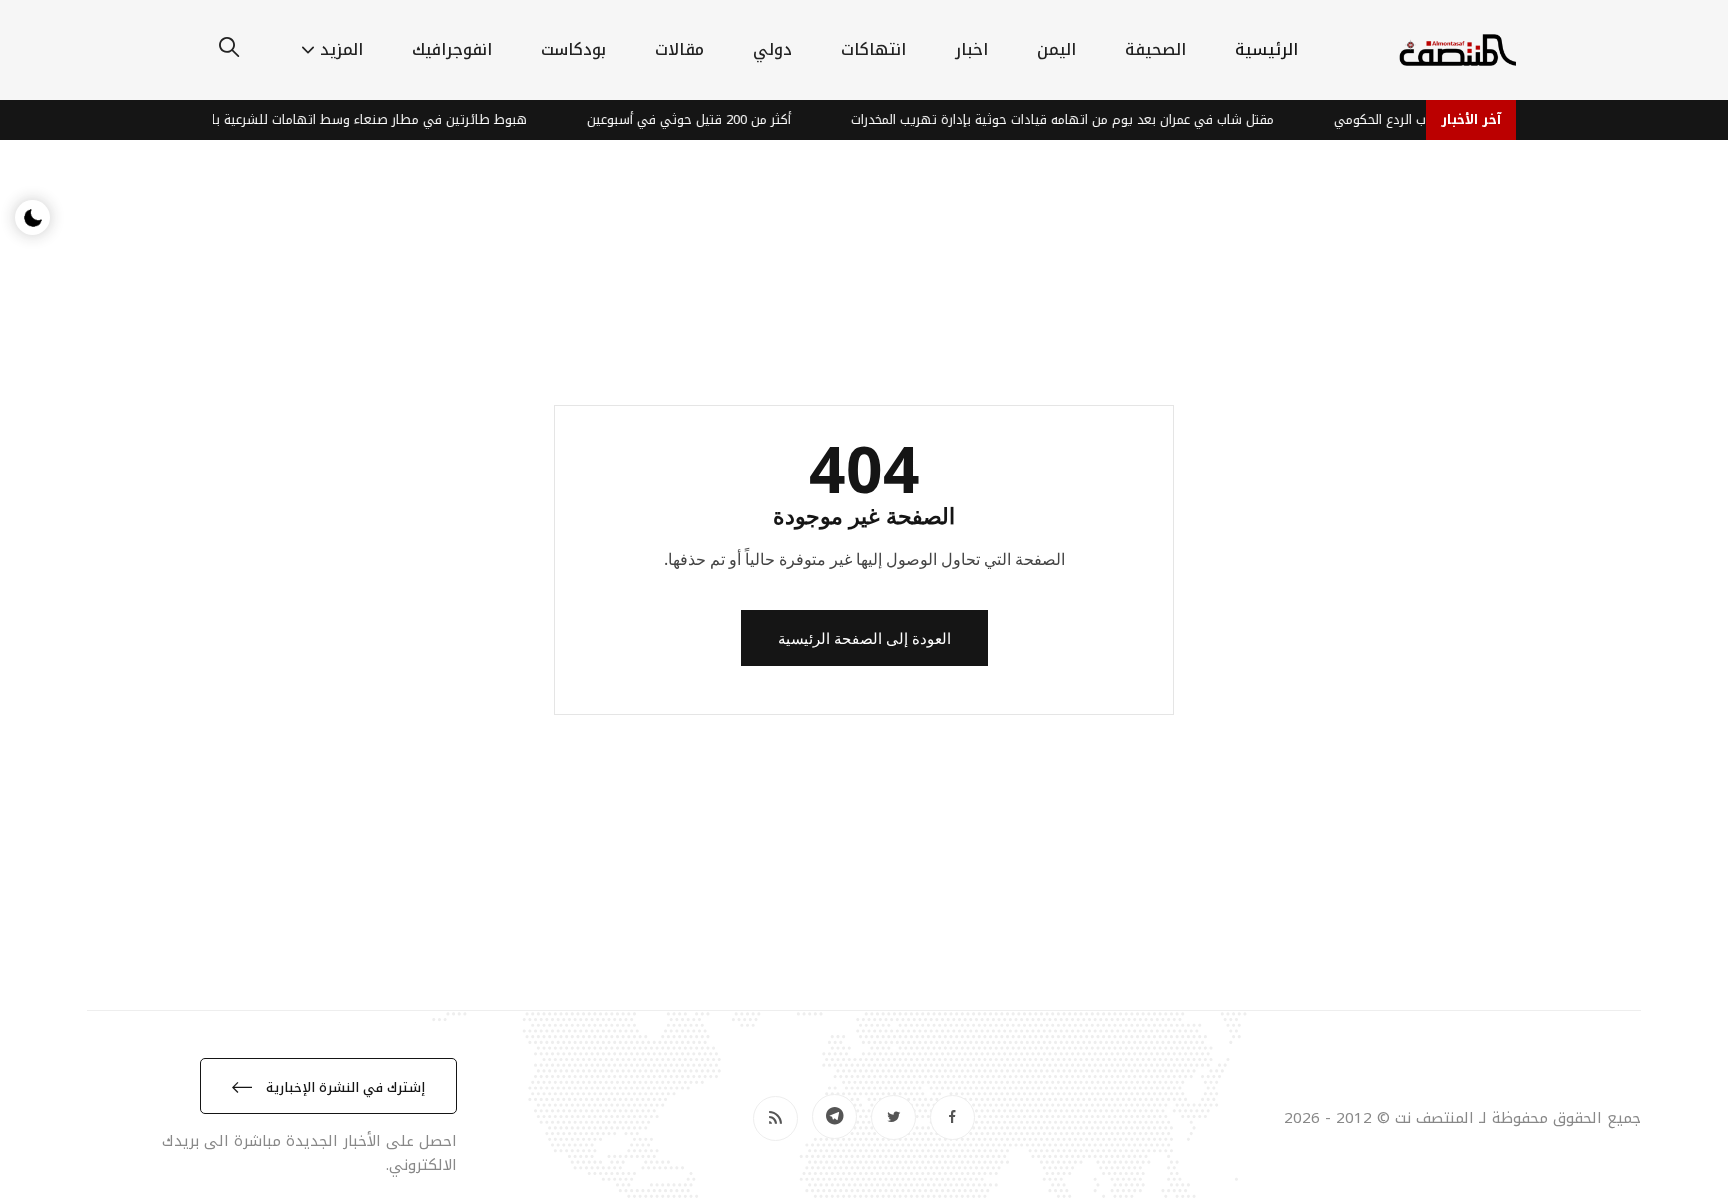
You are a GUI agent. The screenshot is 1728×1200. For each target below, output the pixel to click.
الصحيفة (1155, 49)
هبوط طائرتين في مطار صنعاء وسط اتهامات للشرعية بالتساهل (358, 119)
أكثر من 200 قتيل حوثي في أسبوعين (700, 119)
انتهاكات (873, 49)
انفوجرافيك (452, 49)
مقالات (679, 49)
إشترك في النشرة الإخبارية (343, 1087)
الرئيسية (1266, 49)
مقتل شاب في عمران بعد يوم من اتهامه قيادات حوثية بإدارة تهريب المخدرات (1073, 119)
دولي (772, 49)
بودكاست (573, 49)
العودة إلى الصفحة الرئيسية (864, 638)
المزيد (341, 49)
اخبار (971, 49)
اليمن (1056, 49)
